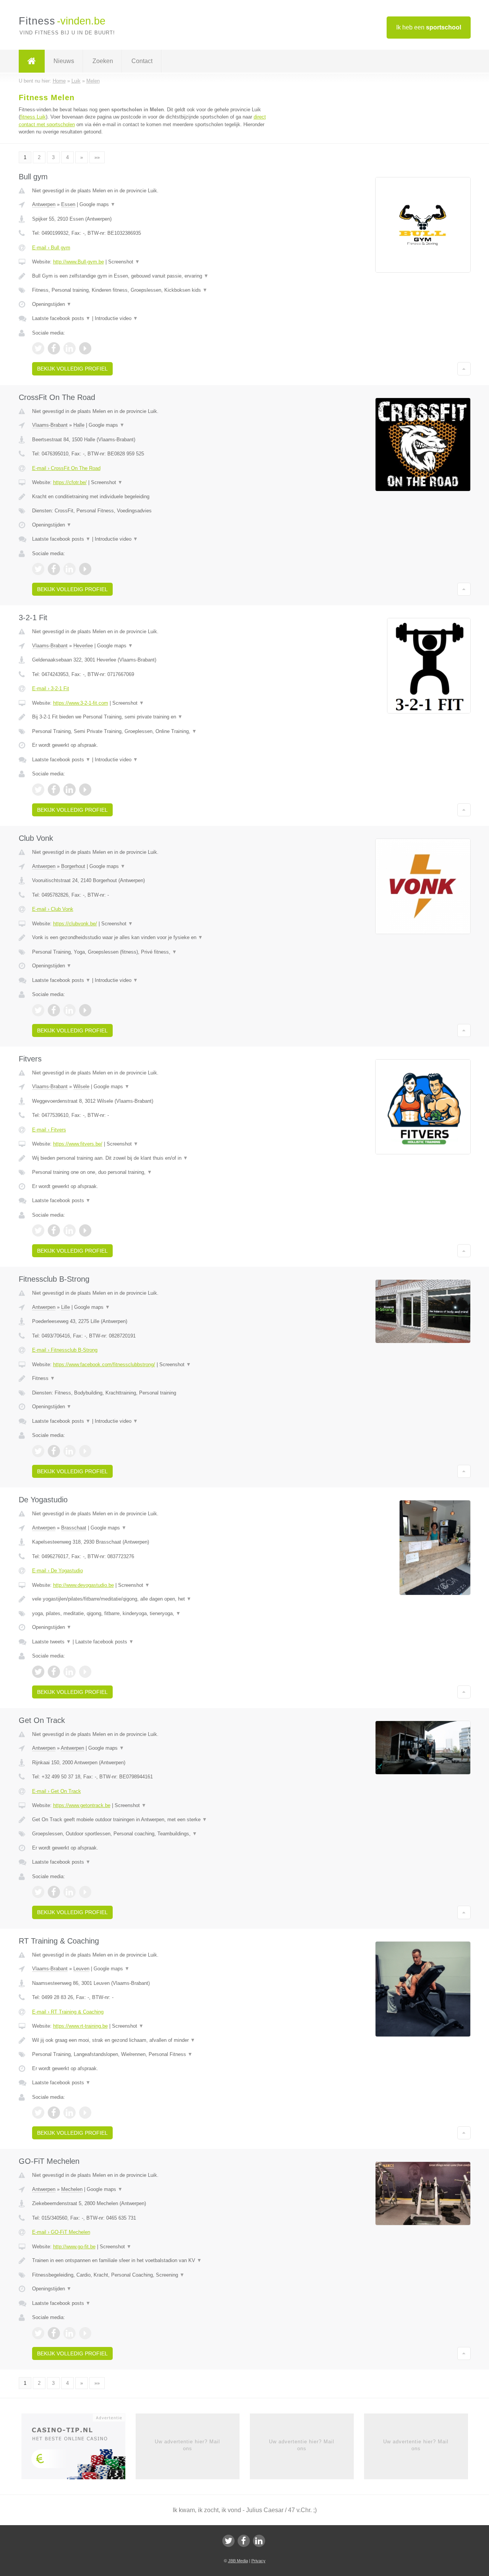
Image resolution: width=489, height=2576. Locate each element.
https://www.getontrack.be (82, 1805)
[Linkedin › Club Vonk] (70, 1010)
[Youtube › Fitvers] (85, 1230)
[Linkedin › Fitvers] (70, 1230)
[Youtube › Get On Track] (85, 1892)
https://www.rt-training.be (80, 2026)
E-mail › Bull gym (51, 248)
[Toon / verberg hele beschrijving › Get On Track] (150, 1820)
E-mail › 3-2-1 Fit (51, 688)
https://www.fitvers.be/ (78, 1144)
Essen (68, 204)
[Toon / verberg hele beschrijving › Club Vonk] (150, 938)
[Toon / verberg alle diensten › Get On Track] (150, 1834)
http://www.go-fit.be (74, 2247)
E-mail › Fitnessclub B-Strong (65, 1350)
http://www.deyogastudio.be (83, 1585)
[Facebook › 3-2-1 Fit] (54, 790)
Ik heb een (429, 27)
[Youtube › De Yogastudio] (85, 1672)
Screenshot (124, 262)
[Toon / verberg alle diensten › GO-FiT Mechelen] (150, 2275)
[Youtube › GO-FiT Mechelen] (85, 2333)
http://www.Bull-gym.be (79, 262)
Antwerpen (44, 204)
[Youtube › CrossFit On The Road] (85, 569)
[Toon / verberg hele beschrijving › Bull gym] (150, 276)
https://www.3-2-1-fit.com (81, 703)
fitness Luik (33, 117)
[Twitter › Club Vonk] (38, 1010)
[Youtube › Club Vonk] (85, 1010)
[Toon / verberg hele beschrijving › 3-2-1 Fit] (150, 717)
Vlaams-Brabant (50, 425)
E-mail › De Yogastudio (57, 1571)
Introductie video (116, 318)
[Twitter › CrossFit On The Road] (38, 569)
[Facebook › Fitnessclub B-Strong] (54, 1451)
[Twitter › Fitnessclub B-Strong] (38, 1451)
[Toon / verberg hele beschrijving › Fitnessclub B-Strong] (150, 1378)
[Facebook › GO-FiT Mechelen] (54, 2333)
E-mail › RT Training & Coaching (68, 2012)
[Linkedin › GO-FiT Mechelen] (70, 2333)
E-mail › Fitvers (49, 1130)
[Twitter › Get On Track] (38, 1892)
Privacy (258, 2561)
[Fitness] (32, 61)
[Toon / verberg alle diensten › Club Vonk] (150, 952)
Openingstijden (52, 304)
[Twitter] (228, 2541)
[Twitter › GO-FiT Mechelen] (38, 2333)
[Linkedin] (259, 2541)
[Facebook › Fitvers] (54, 1230)
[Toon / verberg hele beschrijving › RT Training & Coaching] (150, 2040)
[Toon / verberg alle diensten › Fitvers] (150, 1172)
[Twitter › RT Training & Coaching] (38, 2113)
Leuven (81, 1969)
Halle (79, 425)
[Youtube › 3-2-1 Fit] (85, 790)
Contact (142, 61)
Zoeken (103, 61)
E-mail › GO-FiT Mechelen (61, 2232)
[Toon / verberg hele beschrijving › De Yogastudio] (150, 1599)
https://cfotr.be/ (70, 482)
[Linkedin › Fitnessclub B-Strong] (70, 1451)
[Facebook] (244, 2541)
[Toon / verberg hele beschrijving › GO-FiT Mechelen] (150, 2261)
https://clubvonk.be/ (75, 924)
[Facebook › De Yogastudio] (54, 1672)
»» (97, 157)
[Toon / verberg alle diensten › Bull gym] (150, 290)
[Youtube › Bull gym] (85, 348)
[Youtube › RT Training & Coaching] (85, 2113)
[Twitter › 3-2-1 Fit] (38, 790)
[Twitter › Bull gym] (38, 348)
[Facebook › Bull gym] (54, 348)
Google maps (97, 204)
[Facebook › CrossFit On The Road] (54, 569)
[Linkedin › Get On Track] (70, 1892)
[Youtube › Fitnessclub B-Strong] (85, 1451)
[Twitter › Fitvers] (38, 1230)
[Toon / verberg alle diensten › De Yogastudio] (150, 1614)
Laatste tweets (52, 1642)
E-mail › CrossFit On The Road (66, 468)
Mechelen (72, 2189)
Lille (66, 1307)
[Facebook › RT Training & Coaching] (54, 2113)
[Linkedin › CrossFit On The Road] (70, 569)
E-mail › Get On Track (57, 1791)
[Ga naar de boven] (464, 369)
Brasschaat (74, 1528)
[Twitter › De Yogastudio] (38, 1672)
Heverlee (83, 646)
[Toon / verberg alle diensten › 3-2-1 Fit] (150, 731)
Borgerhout (73, 866)
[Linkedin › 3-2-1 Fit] (70, 790)
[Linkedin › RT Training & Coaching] (70, 2113)
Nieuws (64, 61)
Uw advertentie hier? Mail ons (187, 2445)
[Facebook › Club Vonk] (54, 1010)
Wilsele (81, 1086)
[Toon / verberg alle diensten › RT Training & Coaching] (150, 2054)
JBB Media (238, 2561)
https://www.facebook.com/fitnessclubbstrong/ (104, 1364)
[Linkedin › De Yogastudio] (70, 1672)
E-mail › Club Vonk (53, 909)
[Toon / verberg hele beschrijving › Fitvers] (150, 1158)
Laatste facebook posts (61, 318)
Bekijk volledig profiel (72, 369)
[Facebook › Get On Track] (54, 1892)
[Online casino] (79, 2449)
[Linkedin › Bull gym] (70, 348)
